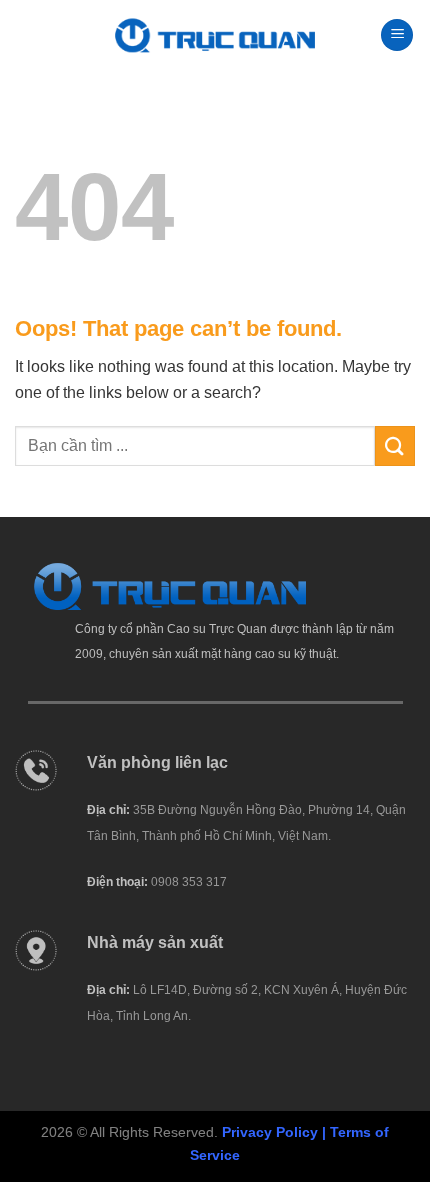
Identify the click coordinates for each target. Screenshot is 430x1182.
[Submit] (395, 445)
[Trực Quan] (215, 35)
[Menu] (397, 35)
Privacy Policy (270, 1132)
